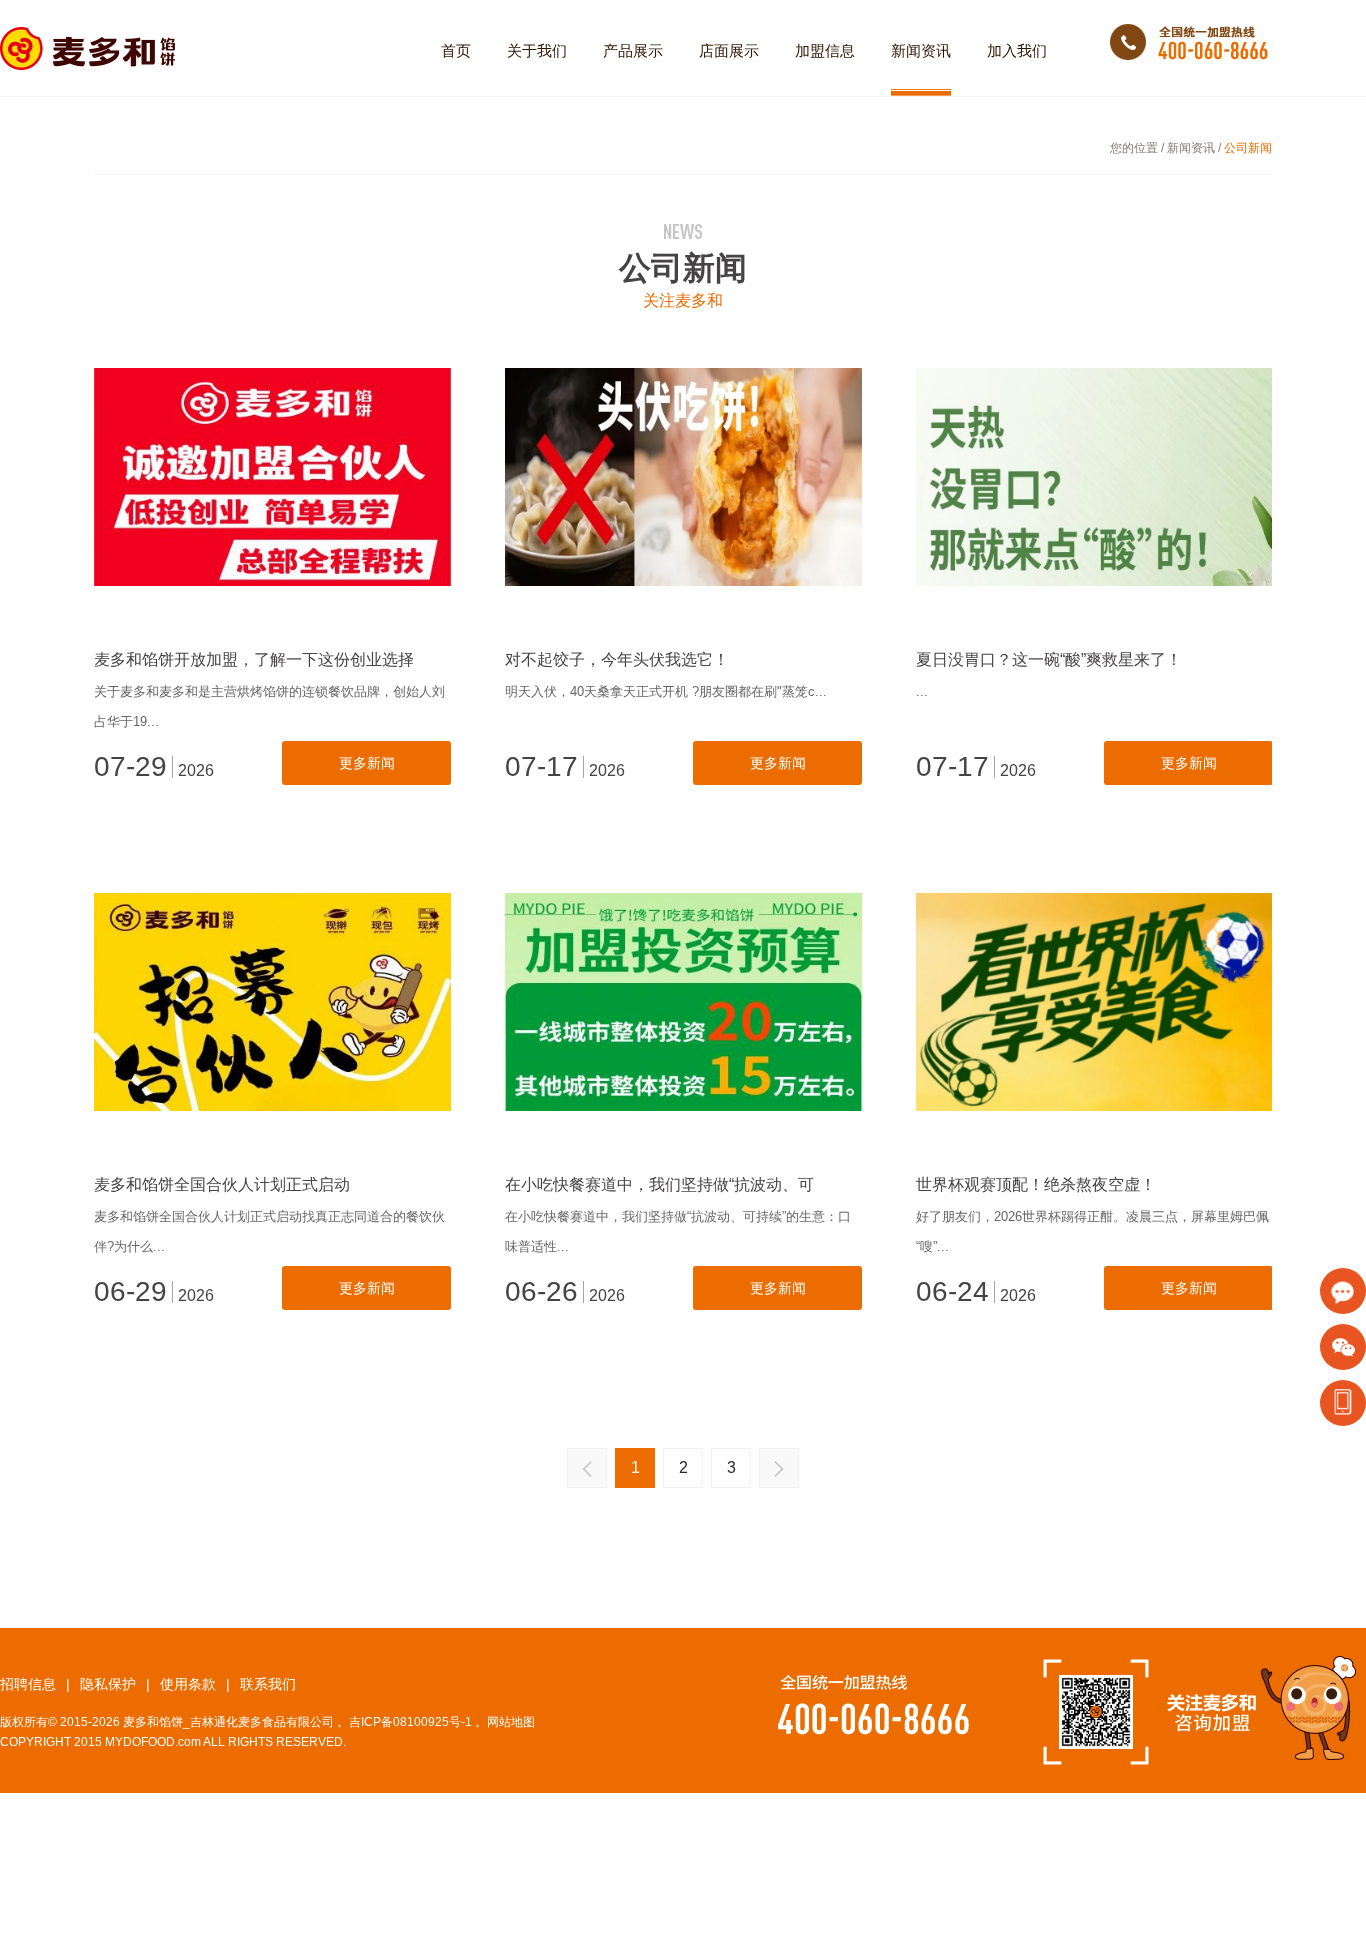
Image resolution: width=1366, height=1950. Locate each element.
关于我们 (537, 50)
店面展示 (729, 50)
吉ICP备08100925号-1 (410, 1722)
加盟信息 (825, 50)
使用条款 (195, 1684)
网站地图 (511, 1722)
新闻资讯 (921, 50)
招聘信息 (35, 1684)
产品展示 (633, 50)
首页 (456, 50)
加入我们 (1017, 50)
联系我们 (268, 1684)
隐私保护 (115, 1684)
